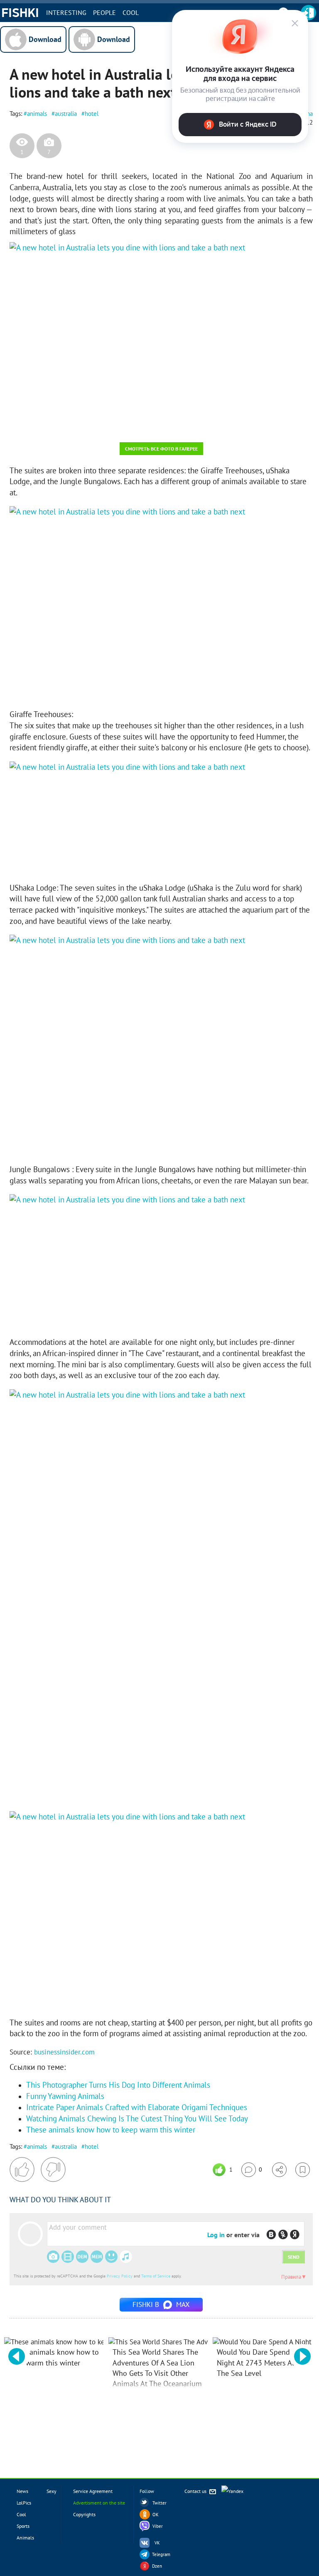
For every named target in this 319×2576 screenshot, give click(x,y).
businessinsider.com (64, 2052)
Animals (25, 2538)
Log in (216, 2235)
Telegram (161, 2554)
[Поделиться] (279, 2170)
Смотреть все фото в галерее (161, 449)
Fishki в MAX (161, 2304)
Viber (158, 2526)
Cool (131, 12)
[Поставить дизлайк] (53, 2170)
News (22, 2491)
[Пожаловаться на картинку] (110, 425)
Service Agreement (93, 2491)
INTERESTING (66, 12)
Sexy (52, 2491)
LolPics (24, 2503)
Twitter (159, 2503)
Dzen (157, 2566)
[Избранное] (303, 2170)
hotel (92, 114)
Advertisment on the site (99, 2503)
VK (157, 2543)
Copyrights (84, 2514)
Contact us (196, 2491)
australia (66, 114)
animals (37, 114)
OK (156, 2515)
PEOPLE (104, 12)
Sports (23, 2526)
